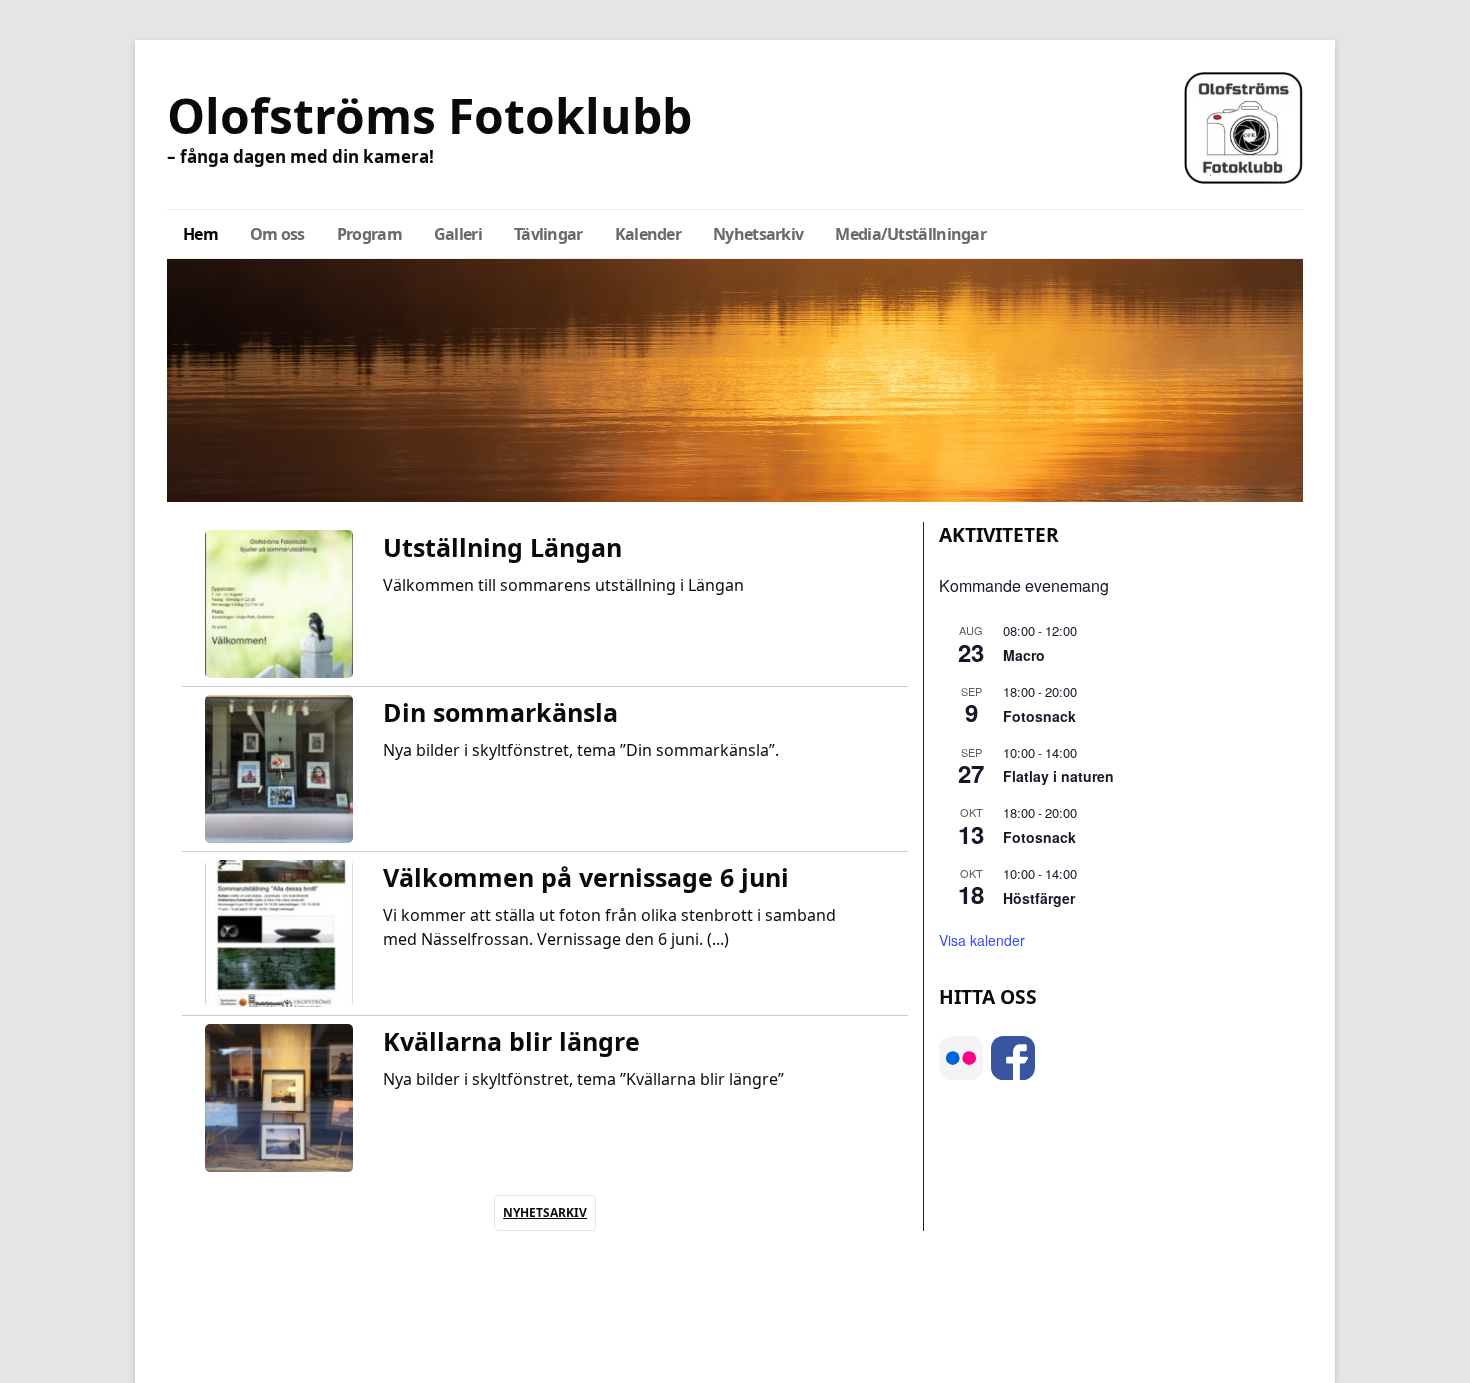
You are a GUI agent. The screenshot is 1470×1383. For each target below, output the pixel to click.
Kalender (648, 234)
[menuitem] (200, 234)
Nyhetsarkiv (758, 234)
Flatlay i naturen (1058, 776)
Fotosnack (1039, 716)
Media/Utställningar (910, 234)
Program (369, 234)
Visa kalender (982, 940)
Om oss (277, 234)
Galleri (458, 234)
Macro (1024, 655)
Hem (200, 234)
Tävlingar (548, 234)
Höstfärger (1039, 898)
